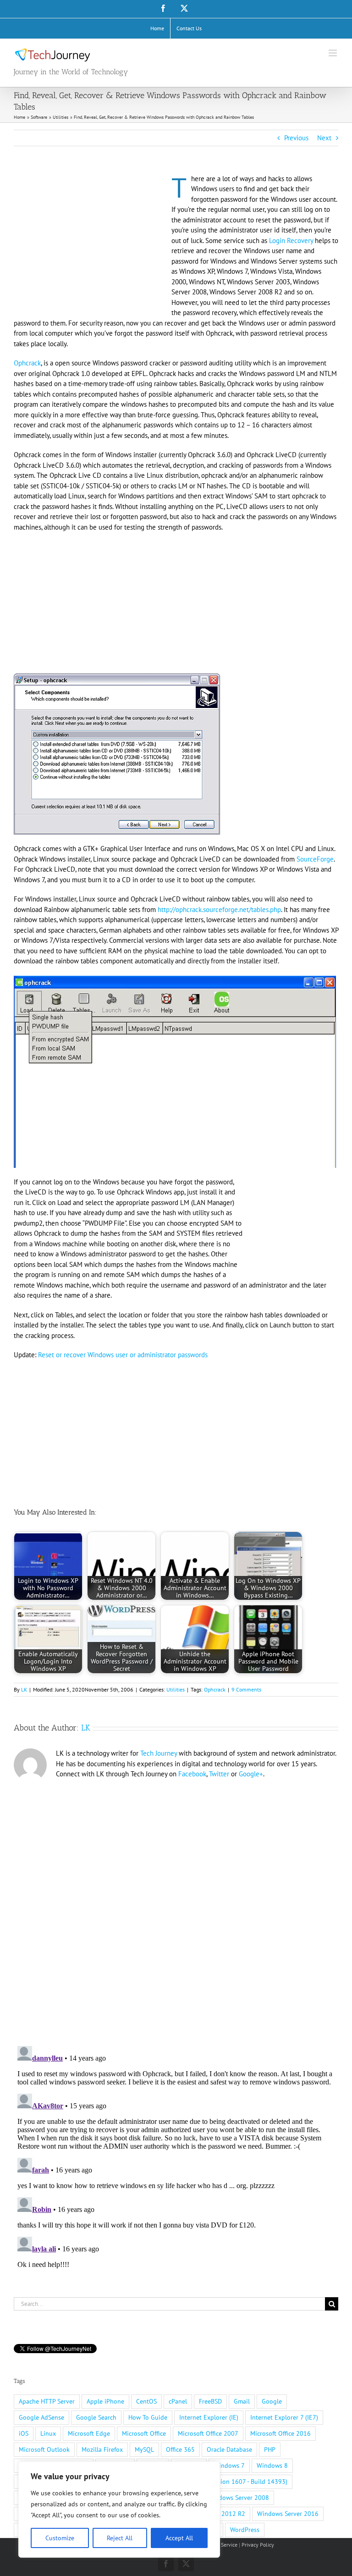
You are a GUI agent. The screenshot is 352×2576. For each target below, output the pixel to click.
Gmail (242, 2401)
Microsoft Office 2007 (208, 2433)
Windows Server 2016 (288, 2514)
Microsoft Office (144, 2433)
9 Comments (246, 1689)
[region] (119, 2510)
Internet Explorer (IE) (209, 2417)
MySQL (144, 2449)
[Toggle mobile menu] (333, 53)
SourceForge (315, 859)
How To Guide (148, 2417)
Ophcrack (27, 363)
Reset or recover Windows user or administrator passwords (123, 1355)
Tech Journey (159, 1753)
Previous (296, 138)
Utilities (176, 1689)
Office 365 (180, 2449)
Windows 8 (272, 2465)
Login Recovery (291, 240)
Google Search (96, 2417)
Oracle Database (229, 2449)
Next (324, 138)
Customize (60, 2538)
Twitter (219, 1774)
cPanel (178, 2401)
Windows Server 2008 (238, 2498)
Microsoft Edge (89, 2433)
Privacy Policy (258, 2545)
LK (24, 1689)
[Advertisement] (91, 242)
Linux (48, 2433)
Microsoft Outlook (44, 2449)
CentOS (146, 2401)
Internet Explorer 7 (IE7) (284, 2417)
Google (272, 2401)
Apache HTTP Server (47, 2401)
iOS (24, 2433)
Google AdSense (41, 2417)
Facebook (192, 1774)
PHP (270, 2449)
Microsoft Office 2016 (280, 2433)
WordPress (245, 2530)
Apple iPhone (105, 2401)
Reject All (120, 2538)
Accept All (179, 2538)
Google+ (251, 1774)
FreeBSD (210, 2401)
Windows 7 (229, 2465)
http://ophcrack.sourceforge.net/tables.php (219, 909)
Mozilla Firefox (102, 2449)
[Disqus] (176, 1909)
